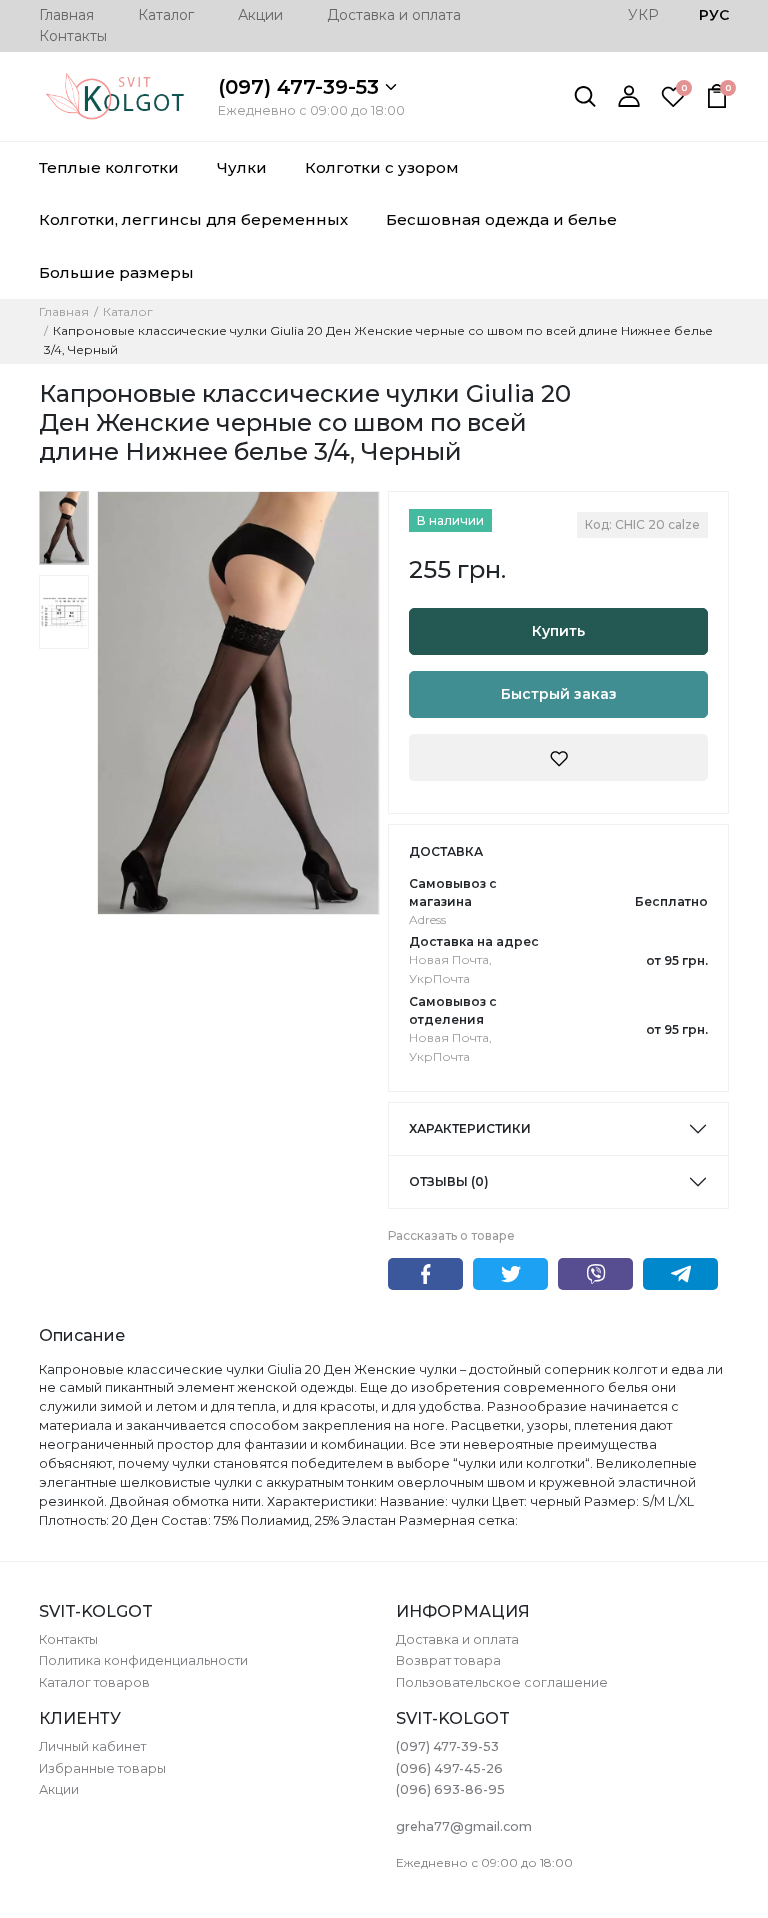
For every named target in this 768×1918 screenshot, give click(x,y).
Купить (558, 631)
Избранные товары (102, 1768)
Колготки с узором (382, 167)
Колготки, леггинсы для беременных (193, 219)
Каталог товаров (94, 1682)
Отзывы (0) (449, 1181)
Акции (260, 15)
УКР (643, 15)
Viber (595, 1274)
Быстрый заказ (559, 694)
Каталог (166, 15)
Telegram (680, 1274)
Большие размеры (116, 272)
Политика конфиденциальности (143, 1660)
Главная (66, 15)
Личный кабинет (92, 1746)
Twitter (510, 1274)
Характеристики (470, 1128)
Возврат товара (448, 1660)
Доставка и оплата (394, 15)
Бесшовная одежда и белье (501, 219)
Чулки (242, 167)
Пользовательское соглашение (502, 1682)
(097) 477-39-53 (301, 87)
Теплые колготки (109, 167)
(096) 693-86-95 (450, 1789)
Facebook (425, 1274)
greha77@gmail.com (464, 1826)
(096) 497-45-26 (449, 1768)
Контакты (73, 36)
